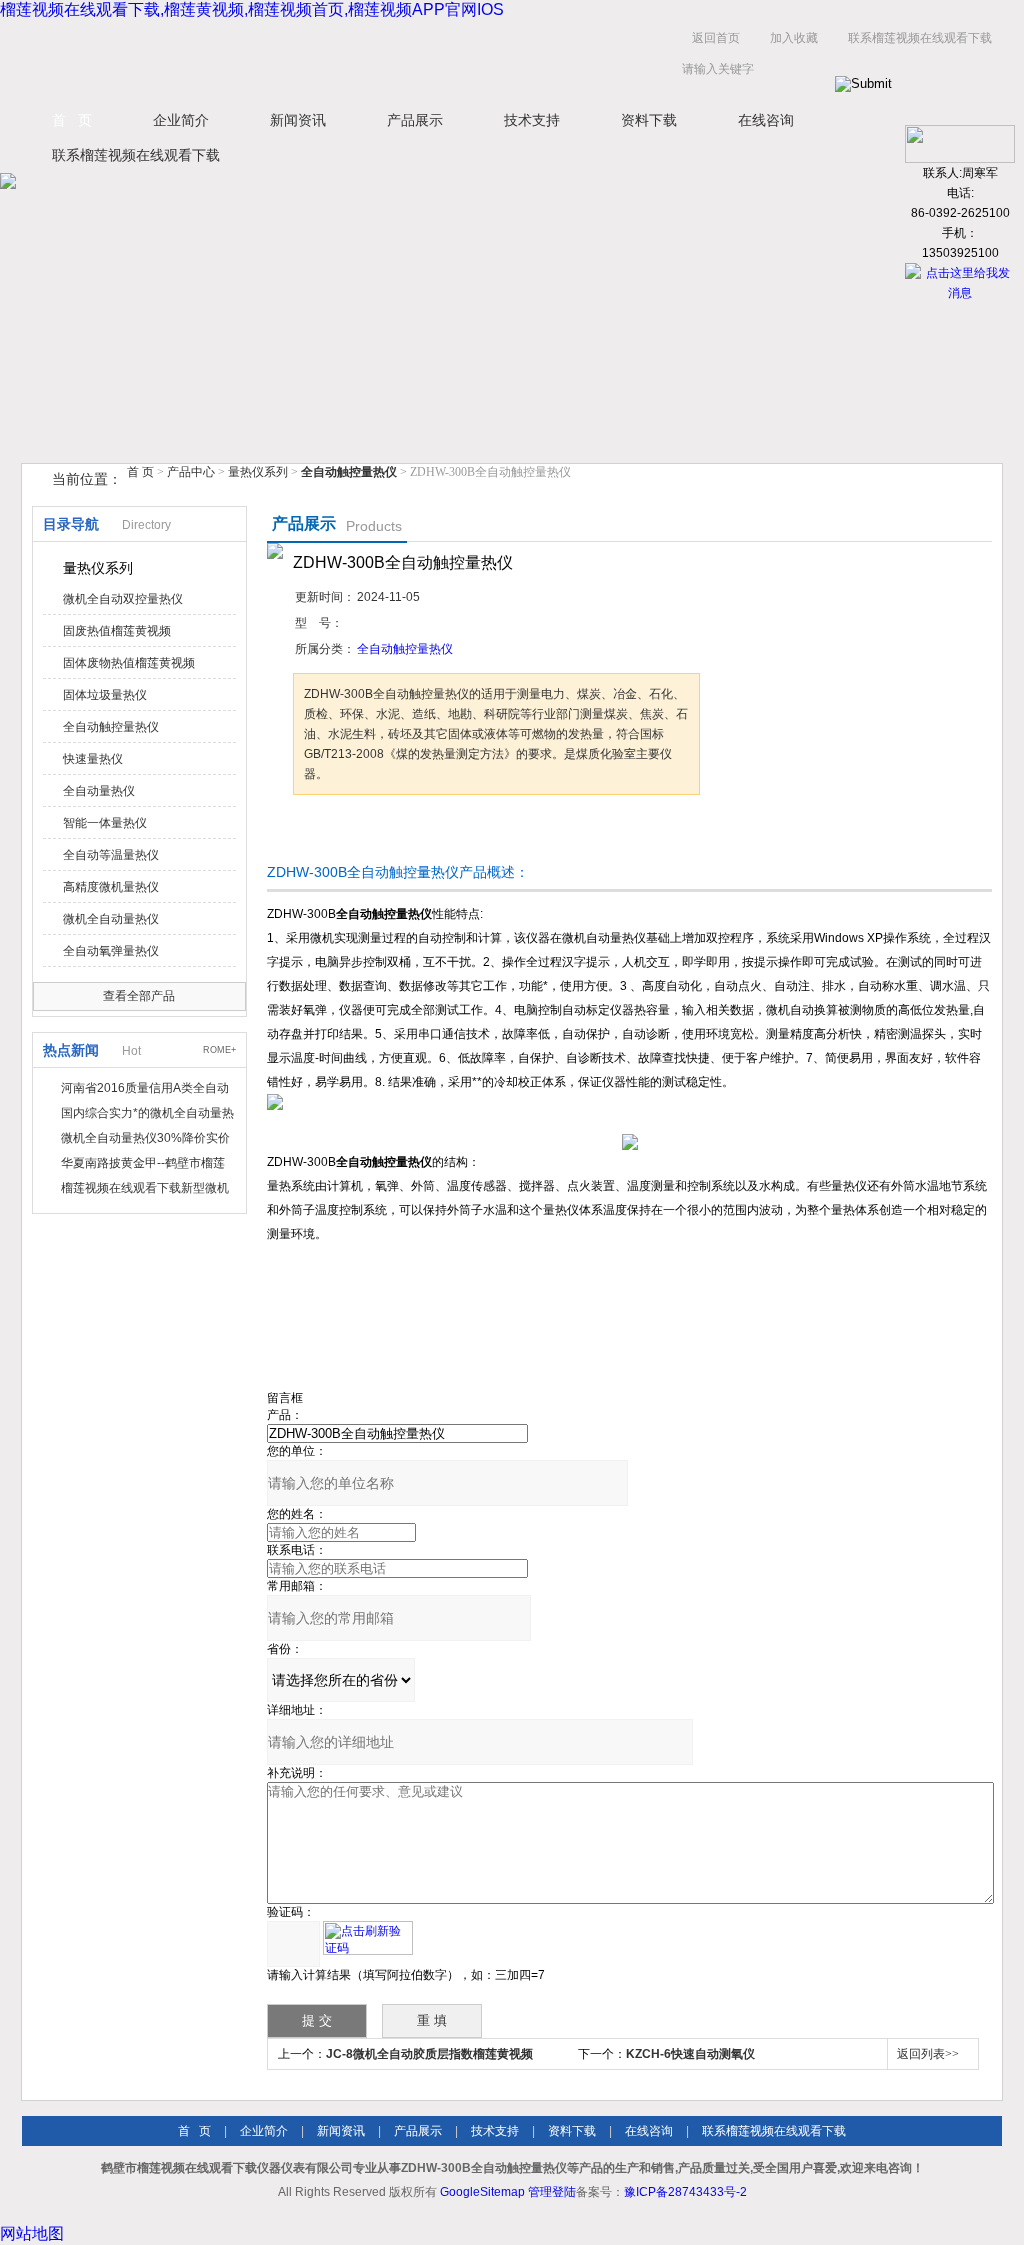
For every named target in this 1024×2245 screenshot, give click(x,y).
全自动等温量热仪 (111, 855)
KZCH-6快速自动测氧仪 (690, 2054)
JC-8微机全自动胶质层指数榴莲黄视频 (429, 2054)
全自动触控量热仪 (111, 727)
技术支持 (532, 120)
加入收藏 (794, 38)
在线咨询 (766, 120)
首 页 (72, 120)
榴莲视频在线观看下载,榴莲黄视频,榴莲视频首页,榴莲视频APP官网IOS (252, 9)
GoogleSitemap (482, 2192)
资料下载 (649, 120)
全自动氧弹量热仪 (111, 951)
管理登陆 (552, 2192)
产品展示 (415, 120)
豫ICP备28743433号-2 (685, 2192)
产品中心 (192, 472)
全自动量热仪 (99, 791)
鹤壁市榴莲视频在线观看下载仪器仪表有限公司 (222, 58)
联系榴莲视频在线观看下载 (920, 38)
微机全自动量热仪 (111, 919)
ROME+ (219, 1050)
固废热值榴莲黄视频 (117, 631)
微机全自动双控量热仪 (123, 599)
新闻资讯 (298, 120)
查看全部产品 (139, 996)
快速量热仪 (93, 759)
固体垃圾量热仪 (105, 695)
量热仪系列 (258, 472)
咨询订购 (356, 832)
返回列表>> (928, 2054)
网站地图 (32, 2233)
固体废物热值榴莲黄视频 (129, 663)
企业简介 (181, 120)
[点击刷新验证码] (368, 1938)
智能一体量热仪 (105, 823)
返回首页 (716, 38)
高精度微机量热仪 (111, 887)
